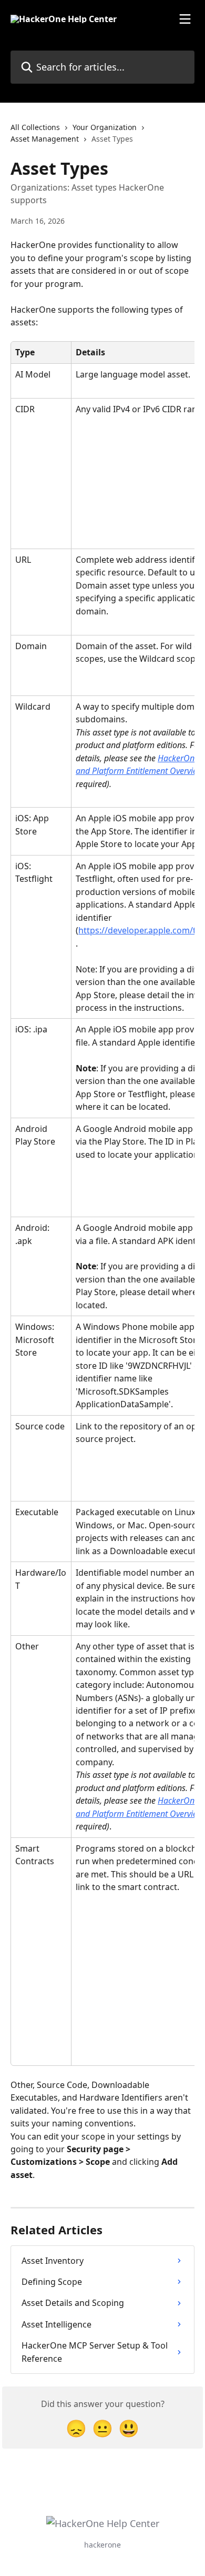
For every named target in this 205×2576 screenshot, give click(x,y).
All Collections (35, 127)
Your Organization (105, 127)
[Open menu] (185, 19)
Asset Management (45, 139)
